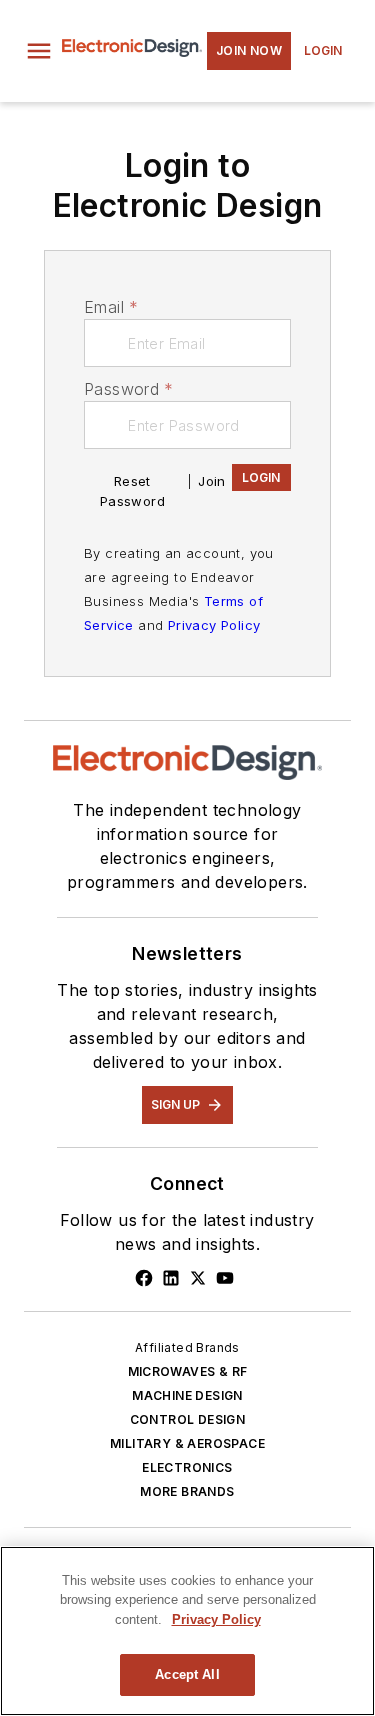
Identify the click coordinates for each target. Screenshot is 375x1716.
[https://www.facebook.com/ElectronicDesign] (144, 1278)
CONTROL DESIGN (188, 1419)
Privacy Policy (214, 625)
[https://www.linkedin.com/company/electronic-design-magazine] (171, 1278)
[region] (187, 1631)
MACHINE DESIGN (187, 1395)
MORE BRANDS (187, 1491)
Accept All (187, 1674)
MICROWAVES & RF (188, 1371)
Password (129, 389)
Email (111, 307)
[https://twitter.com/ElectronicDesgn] (198, 1278)
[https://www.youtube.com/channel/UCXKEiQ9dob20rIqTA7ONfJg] (225, 1278)
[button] (39, 51)
